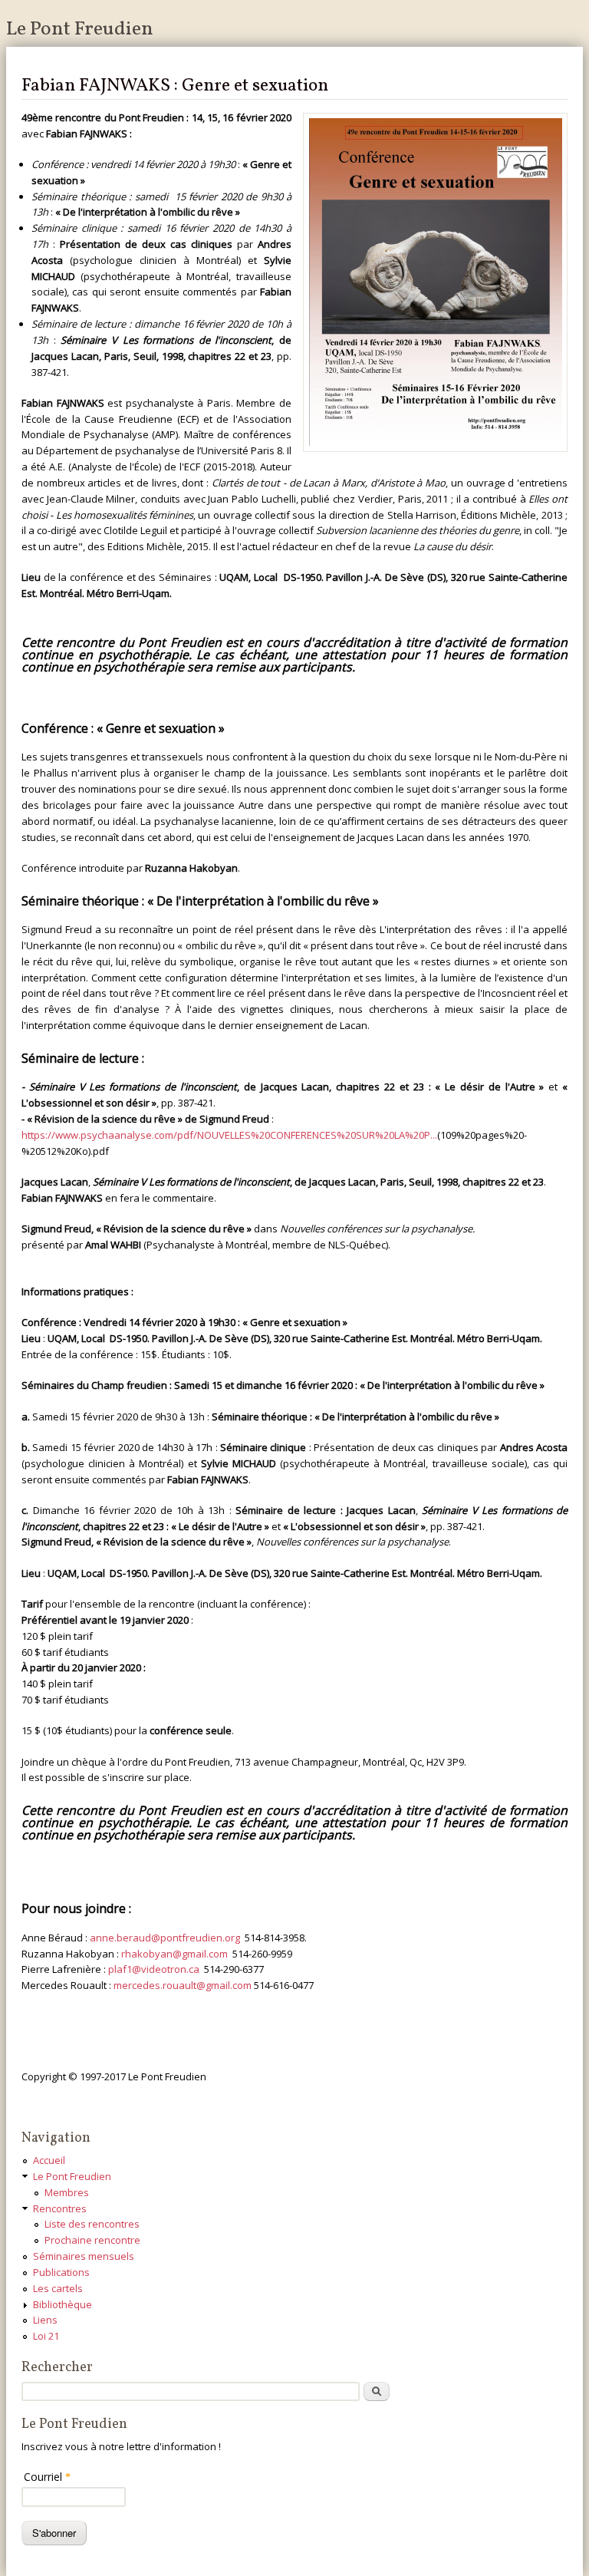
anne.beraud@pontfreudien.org (165, 1938)
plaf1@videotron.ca (154, 1969)
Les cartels (58, 2288)
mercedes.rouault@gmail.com (183, 1985)
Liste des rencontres (92, 2224)
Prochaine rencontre (92, 2240)
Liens (45, 2320)
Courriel (47, 2477)
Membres (67, 2192)
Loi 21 (46, 2336)
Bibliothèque (63, 2304)
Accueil (49, 2160)
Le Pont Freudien (80, 29)
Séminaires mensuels (84, 2256)
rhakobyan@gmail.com (174, 1954)
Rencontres (60, 2208)
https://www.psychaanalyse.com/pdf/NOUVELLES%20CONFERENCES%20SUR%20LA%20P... (229, 1135)
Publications (61, 2272)
